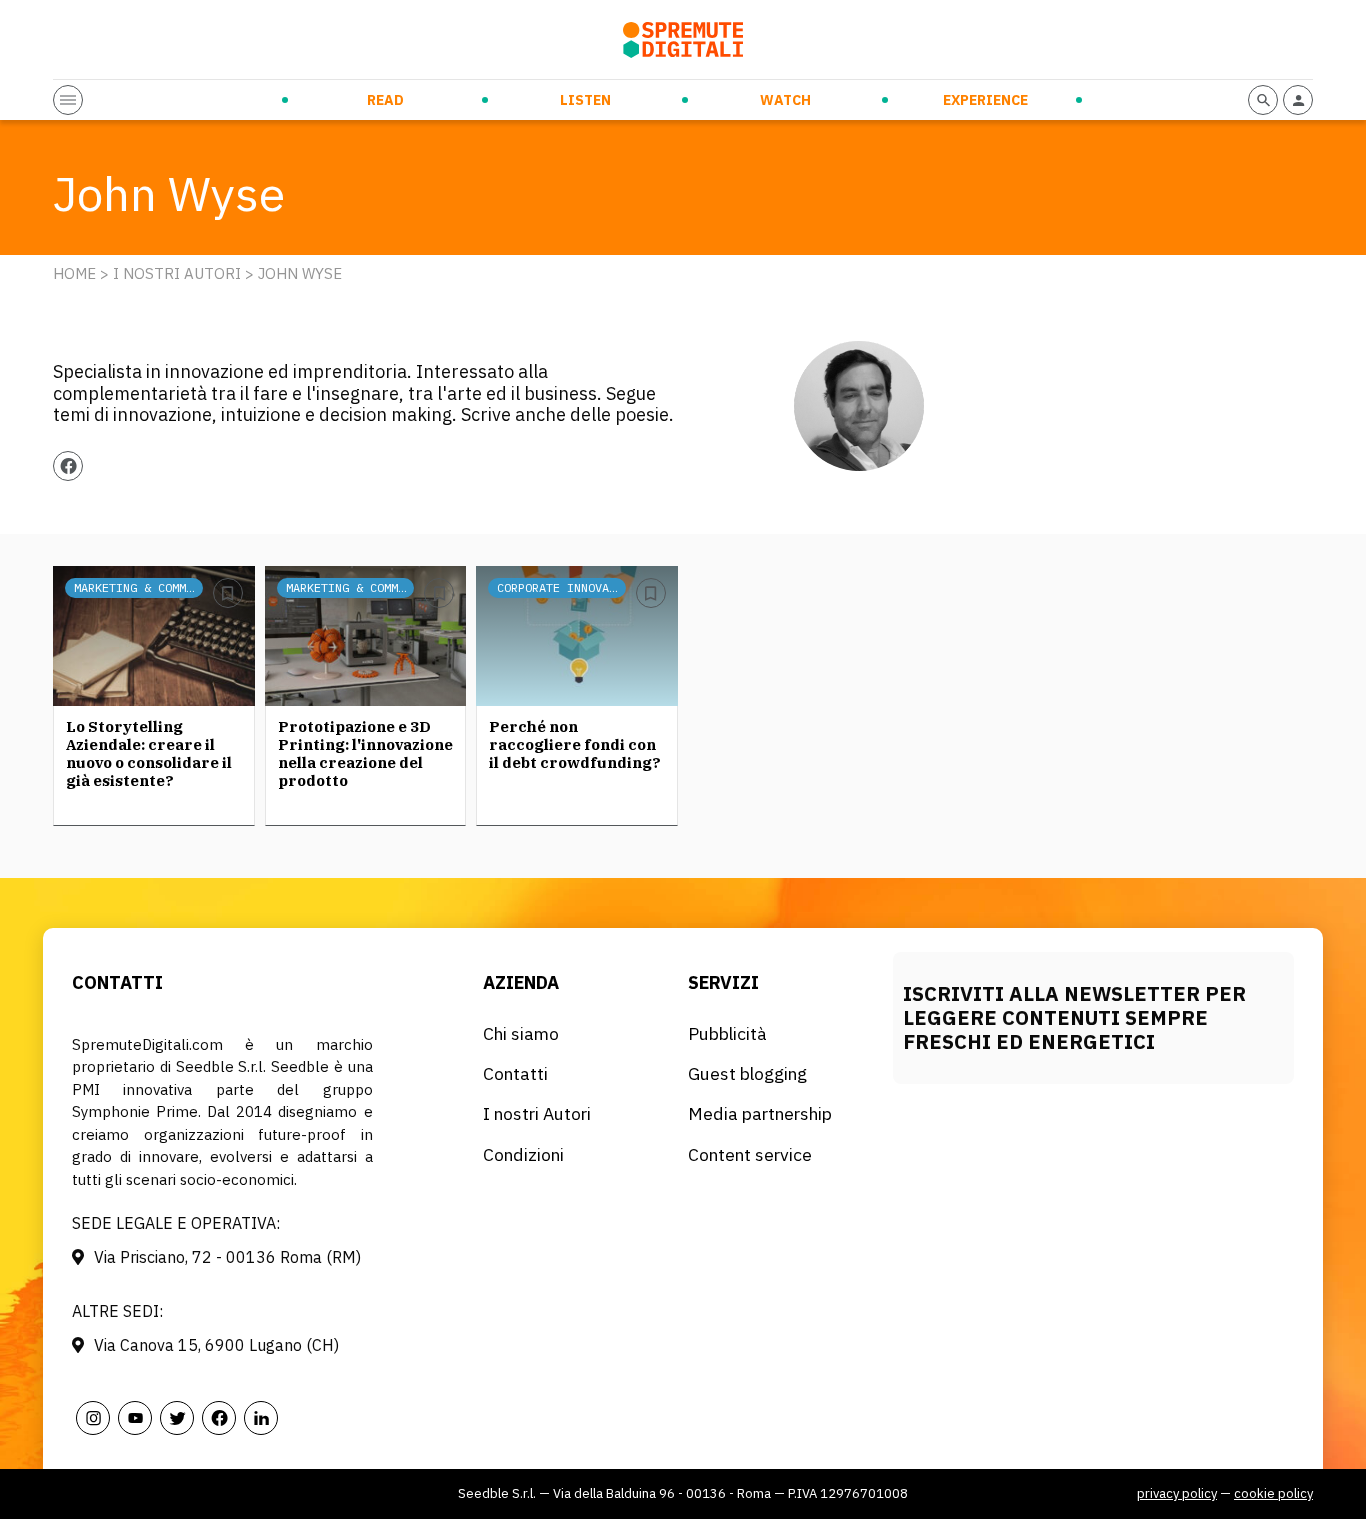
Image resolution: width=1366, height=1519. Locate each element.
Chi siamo (521, 1033)
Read (385, 100)
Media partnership (760, 1113)
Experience (985, 100)
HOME (74, 273)
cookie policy (1273, 1493)
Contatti (515, 1073)
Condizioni (523, 1154)
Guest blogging (747, 1073)
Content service (750, 1154)
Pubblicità (727, 1033)
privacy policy (1177, 1493)
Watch (785, 100)
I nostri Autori (177, 273)
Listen (585, 100)
